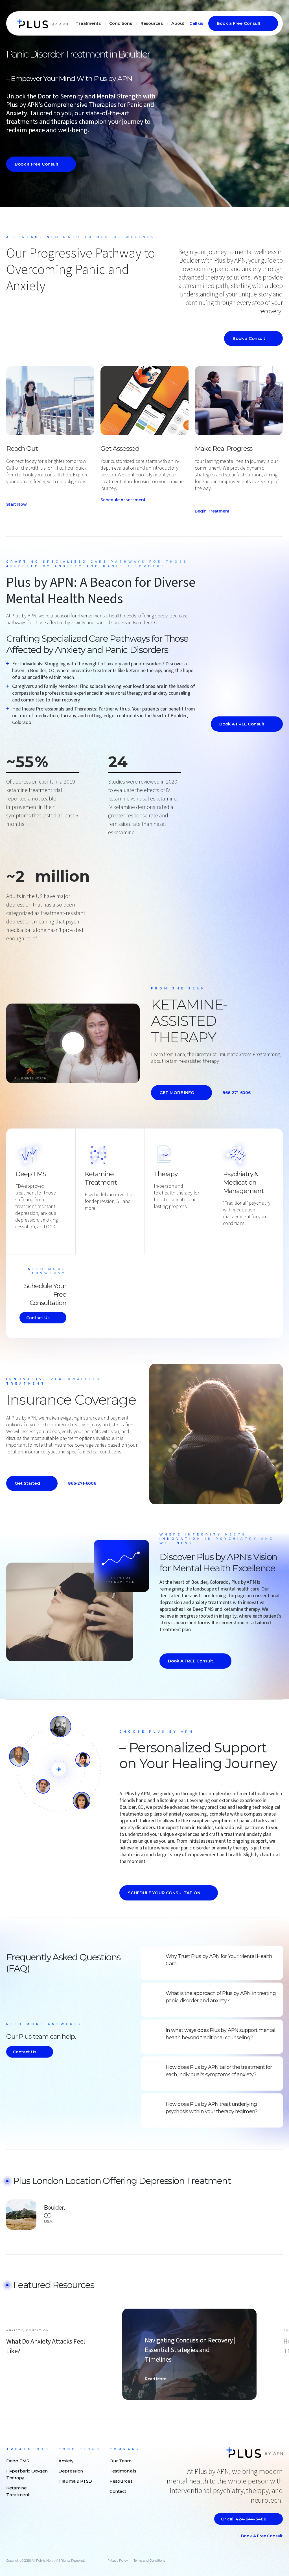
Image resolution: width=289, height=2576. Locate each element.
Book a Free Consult (239, 23)
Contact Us (38, 1318)
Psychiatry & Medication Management (243, 1182)
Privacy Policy (118, 2560)
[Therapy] (157, 1216)
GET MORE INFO (177, 1093)
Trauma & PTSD (75, 2481)
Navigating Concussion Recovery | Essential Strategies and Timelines (190, 2350)
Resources (152, 23)
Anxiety (66, 2461)
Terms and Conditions (149, 2560)
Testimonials (123, 2471)
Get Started (27, 1483)
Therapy (166, 1174)
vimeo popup (73, 1043)
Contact (118, 2491)
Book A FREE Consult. (242, 724)
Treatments (88, 23)
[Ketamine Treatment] (87, 1218)
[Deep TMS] (18, 1236)
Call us (196, 23)
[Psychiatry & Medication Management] (226, 1233)
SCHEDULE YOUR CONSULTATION (164, 1893)
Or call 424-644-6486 (244, 2519)
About (178, 23)
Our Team (121, 2461)
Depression (71, 2471)
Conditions (121, 23)
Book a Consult (249, 338)
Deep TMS (31, 1174)
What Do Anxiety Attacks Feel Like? (46, 2346)
